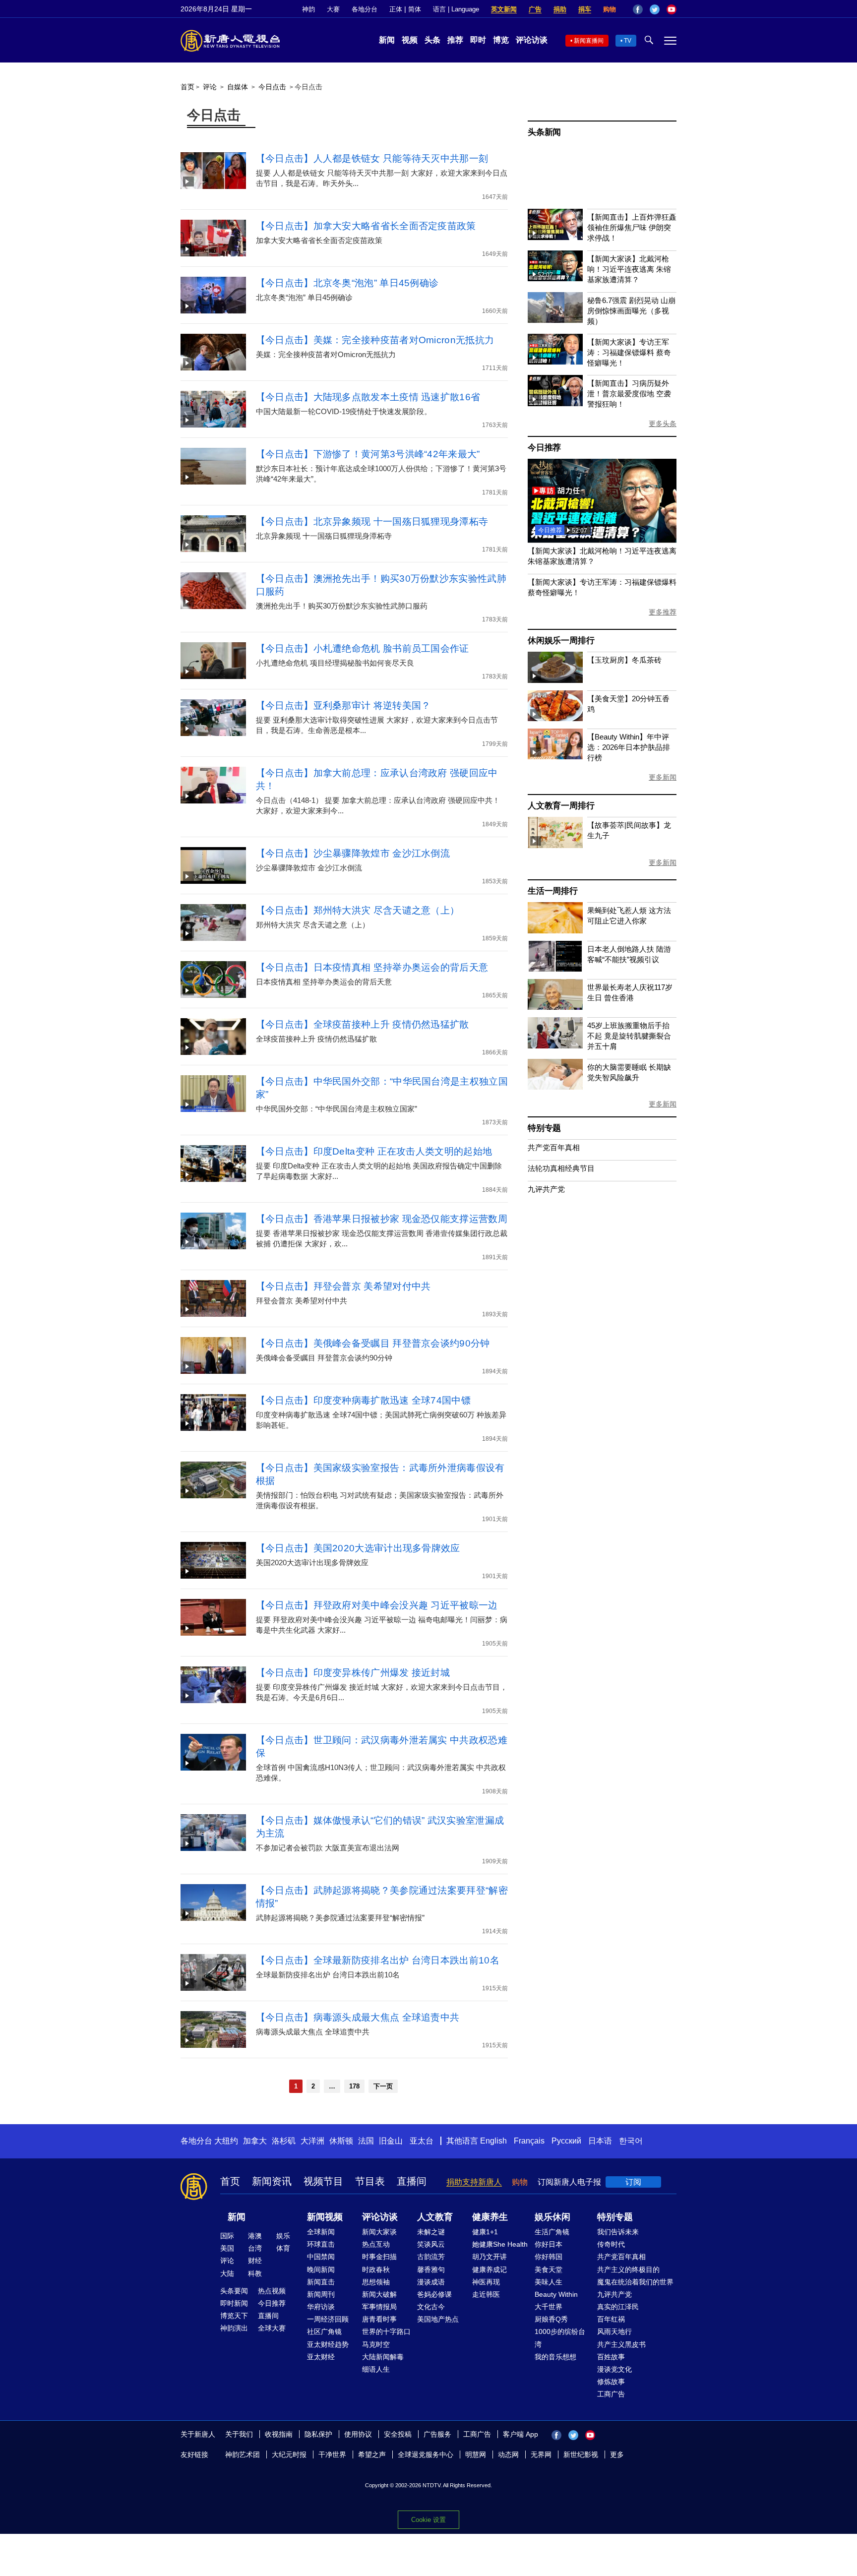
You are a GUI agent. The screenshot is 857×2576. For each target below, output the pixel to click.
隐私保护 (318, 2434)
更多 (617, 2454)
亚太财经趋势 (328, 2344)
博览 (501, 40)
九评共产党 (546, 1189)
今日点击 (272, 87)
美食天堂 (549, 2269)
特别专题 (544, 1128)
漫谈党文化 (614, 2369)
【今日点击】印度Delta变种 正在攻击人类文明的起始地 (374, 1151)
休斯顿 (341, 2141)
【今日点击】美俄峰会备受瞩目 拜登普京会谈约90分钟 (373, 1343)
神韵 (308, 9)
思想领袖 (376, 2282)
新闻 (387, 40)
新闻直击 (321, 2282)
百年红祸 (611, 2319)
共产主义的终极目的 (628, 2269)
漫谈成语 (431, 2282)
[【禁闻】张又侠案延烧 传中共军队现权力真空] (602, 540)
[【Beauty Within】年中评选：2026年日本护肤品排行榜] (555, 757)
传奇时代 (611, 2244)
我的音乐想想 (555, 2357)
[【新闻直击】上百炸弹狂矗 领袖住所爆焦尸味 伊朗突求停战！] (555, 237)
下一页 (383, 2086)
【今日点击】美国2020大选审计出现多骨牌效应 (358, 1548)
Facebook (638, 9)
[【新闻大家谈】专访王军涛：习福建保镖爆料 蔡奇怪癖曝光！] (555, 362)
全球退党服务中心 (426, 2454)
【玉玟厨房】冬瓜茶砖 (624, 660)
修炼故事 (611, 2382)
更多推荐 (663, 612)
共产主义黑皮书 (621, 2344)
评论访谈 (532, 40)
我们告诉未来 (618, 2232)
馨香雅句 (431, 2269)
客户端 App (520, 2434)
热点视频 (272, 2291)
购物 (610, 9)
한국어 (631, 2141)
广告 (535, 9)
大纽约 (226, 2141)
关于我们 (239, 2434)
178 (354, 2086)
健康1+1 (485, 2232)
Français (529, 2141)
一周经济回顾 (328, 2319)
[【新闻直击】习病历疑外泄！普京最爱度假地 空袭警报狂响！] (555, 403)
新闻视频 (325, 2217)
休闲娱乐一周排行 (561, 641)
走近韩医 (486, 2294)
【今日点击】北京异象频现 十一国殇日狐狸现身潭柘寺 (372, 521)
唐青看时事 (379, 2319)
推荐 (455, 40)
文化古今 (431, 2307)
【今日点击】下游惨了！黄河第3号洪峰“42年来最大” (368, 454)
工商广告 (611, 2394)
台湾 (255, 2248)
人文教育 (435, 2217)
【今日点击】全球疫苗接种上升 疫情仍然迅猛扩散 (363, 1024)
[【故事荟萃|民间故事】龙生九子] (555, 845)
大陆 (227, 2273)
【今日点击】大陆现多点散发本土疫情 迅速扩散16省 (368, 397)
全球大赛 (272, 2328)
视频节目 (323, 2181)
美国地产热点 (438, 2319)
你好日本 (549, 2244)
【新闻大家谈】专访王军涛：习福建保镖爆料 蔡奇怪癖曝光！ (629, 352)
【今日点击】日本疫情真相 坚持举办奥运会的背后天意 (372, 967)
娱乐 (283, 2236)
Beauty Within (556, 2294)
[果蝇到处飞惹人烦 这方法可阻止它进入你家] (555, 931)
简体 (415, 9)
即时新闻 (234, 2303)
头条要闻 (234, 2291)
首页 (187, 87)
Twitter (655, 9)
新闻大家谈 (379, 2232)
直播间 (412, 2181)
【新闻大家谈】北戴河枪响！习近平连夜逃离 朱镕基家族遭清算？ (629, 269)
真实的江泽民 (618, 2307)
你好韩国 (549, 2257)
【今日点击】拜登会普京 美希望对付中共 (343, 1286)
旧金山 (391, 2141)
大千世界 (549, 2307)
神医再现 (486, 2282)
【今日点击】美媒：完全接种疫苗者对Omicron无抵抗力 (375, 340)
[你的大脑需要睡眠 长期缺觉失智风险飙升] (555, 1087)
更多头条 (663, 424)
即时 (478, 40)
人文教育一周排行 (561, 806)
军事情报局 (379, 2307)
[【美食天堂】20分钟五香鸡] (555, 718)
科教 (255, 2273)
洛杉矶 (284, 2141)
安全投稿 (398, 2434)
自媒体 (238, 87)
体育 (283, 2248)
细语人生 (376, 2369)
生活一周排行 (553, 891)
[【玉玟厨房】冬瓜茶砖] (555, 680)
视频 (410, 40)
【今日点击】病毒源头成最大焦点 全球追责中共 (358, 2017)
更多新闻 (663, 777)
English (493, 2141)
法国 (366, 2141)
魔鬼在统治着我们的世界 (635, 2282)
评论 (210, 87)
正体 (396, 9)
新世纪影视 (581, 2454)
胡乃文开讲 (490, 2257)
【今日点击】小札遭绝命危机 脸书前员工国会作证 (363, 648)
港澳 (255, 2236)
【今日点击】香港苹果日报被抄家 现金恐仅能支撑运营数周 (382, 1219)
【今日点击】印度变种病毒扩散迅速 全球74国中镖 (363, 1400)
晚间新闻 (321, 2269)
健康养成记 (490, 2269)
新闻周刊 (321, 2294)
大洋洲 (312, 2141)
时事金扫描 (379, 2257)
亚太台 (422, 2141)
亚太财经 (321, 2357)
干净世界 (332, 2454)
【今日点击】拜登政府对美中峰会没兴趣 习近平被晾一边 (377, 1605)
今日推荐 (544, 448)
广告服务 (437, 2434)
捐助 (560, 9)
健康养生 (490, 2217)
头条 (432, 40)
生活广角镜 (552, 2232)
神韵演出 (234, 2328)
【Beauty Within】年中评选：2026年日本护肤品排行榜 (629, 747)
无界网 (541, 2454)
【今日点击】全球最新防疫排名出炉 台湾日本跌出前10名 (378, 1960)
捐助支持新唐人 (474, 2182)
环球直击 (321, 2244)
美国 (227, 2248)
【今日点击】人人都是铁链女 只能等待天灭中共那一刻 (372, 158)
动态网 (508, 2454)
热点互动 (376, 2244)
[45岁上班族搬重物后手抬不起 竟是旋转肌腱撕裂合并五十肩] (555, 1046)
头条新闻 (544, 132)
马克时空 (376, 2344)
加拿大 (255, 2141)
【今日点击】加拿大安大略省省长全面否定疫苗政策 (366, 226)
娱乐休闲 (552, 2217)
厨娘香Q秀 (551, 2319)
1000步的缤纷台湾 (560, 2338)
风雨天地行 (614, 2331)
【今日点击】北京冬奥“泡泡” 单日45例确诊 (347, 283)
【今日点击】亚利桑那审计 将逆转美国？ (343, 705)
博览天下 (234, 2316)
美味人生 (549, 2282)
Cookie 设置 (428, 2520)
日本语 (600, 2141)
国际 (227, 2236)
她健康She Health (500, 2244)
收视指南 (279, 2434)
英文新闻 (504, 9)
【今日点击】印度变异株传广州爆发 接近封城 (353, 1673)
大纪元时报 (289, 2454)
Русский (566, 2141)
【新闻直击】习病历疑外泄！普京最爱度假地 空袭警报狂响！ (629, 394)
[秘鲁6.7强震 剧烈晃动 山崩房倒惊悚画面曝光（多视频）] (555, 320)
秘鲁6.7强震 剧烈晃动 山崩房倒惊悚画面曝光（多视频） (631, 311)
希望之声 (372, 2454)
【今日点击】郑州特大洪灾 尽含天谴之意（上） (358, 910)
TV (628, 41)
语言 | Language (456, 9)
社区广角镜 (324, 2331)
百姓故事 (611, 2357)
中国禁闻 (321, 2257)
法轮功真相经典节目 (561, 1168)
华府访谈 (321, 2307)
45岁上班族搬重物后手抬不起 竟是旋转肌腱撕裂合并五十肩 (629, 1036)
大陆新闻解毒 (383, 2357)
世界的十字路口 (386, 2331)
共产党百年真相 (554, 1147)
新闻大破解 (379, 2294)
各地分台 (365, 9)
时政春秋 (376, 2269)
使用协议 (358, 2434)
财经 (255, 2261)
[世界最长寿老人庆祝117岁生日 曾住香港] (555, 1007)
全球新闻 (321, 2232)
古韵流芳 (431, 2257)
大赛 (333, 9)
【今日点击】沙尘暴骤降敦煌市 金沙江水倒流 (353, 853)
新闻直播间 (589, 41)
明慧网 (476, 2454)
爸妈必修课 (434, 2294)
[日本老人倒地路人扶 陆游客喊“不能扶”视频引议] (555, 969)
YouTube (672, 9)
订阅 (633, 2182)
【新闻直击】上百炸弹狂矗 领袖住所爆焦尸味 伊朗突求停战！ (632, 227)
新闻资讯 (272, 2181)
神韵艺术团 (243, 2454)
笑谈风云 (431, 2244)
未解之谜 (431, 2232)
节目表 (370, 2181)
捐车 (585, 9)
